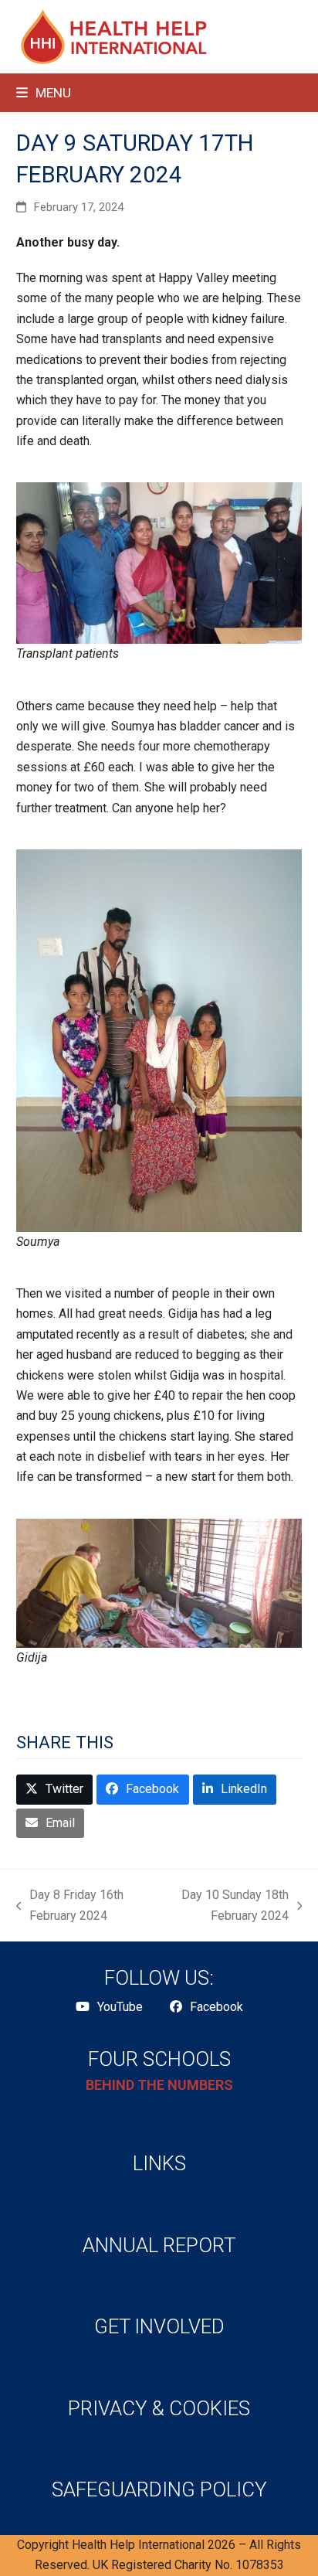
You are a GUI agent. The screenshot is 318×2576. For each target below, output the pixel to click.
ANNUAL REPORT (159, 2245)
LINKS (159, 2163)
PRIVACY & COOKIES (159, 2408)
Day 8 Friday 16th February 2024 (70, 1907)
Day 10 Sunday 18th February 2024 (225, 1907)
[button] (44, 93)
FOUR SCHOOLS (159, 2059)
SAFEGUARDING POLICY (159, 2489)
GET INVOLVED (159, 2326)
